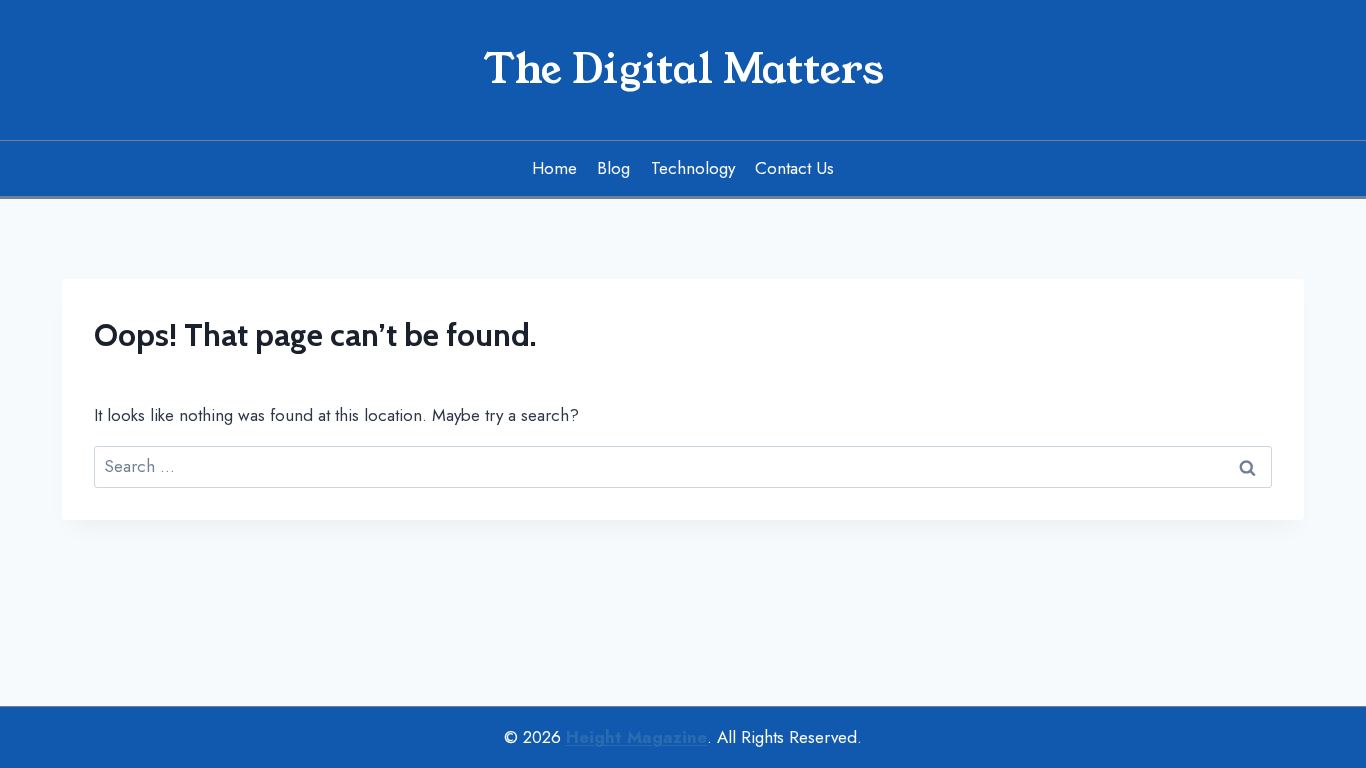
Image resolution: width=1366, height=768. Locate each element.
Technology (693, 168)
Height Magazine (636, 737)
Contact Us (794, 168)
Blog (613, 168)
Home (554, 168)
